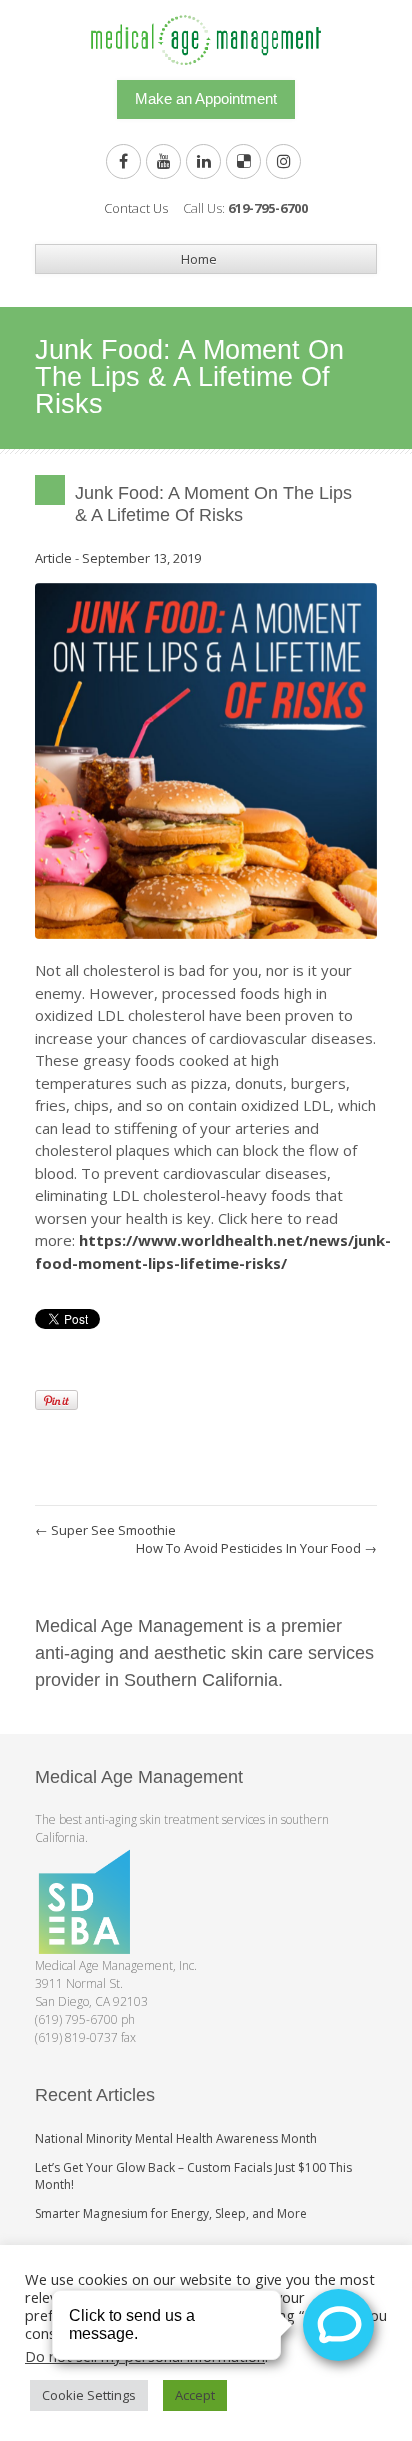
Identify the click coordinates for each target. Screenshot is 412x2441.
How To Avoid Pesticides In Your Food (256, 1548)
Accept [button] (195, 2395)
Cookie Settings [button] (89, 2395)
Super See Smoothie (105, 1530)
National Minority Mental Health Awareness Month (176, 2138)
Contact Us (136, 208)
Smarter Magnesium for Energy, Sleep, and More (171, 2213)
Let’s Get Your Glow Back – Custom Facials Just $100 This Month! (193, 2176)
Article (53, 558)
